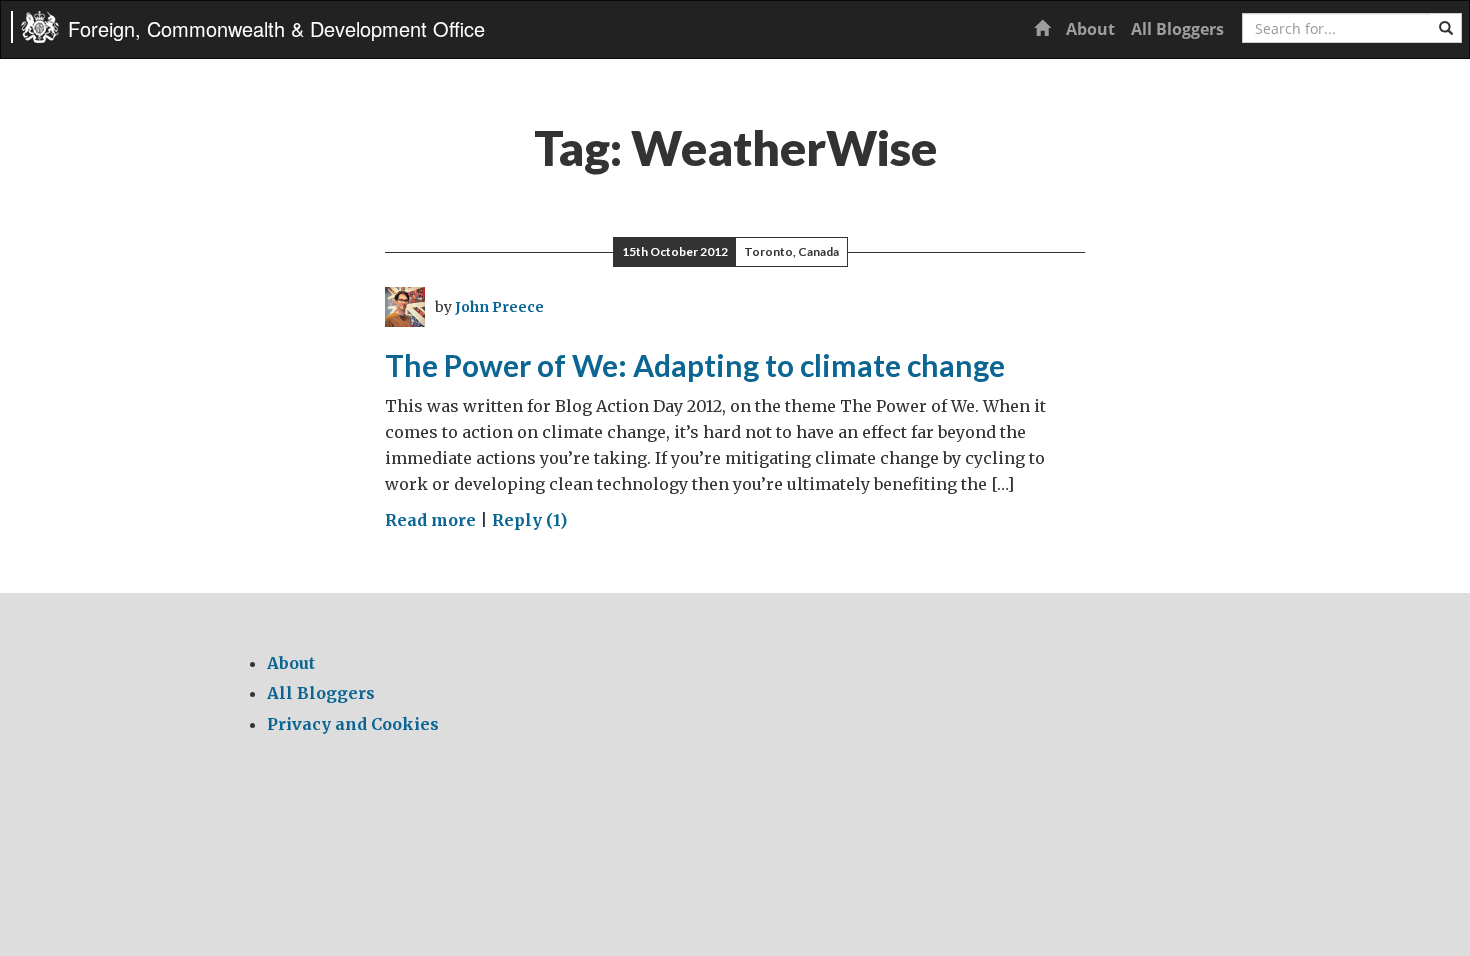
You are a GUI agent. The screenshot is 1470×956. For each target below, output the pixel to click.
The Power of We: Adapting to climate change (695, 365)
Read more (430, 520)
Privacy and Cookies (353, 724)
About (1090, 29)
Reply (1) (529, 520)
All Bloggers (1177, 29)
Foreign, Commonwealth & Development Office (276, 28)
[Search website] (1446, 28)
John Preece (499, 307)
